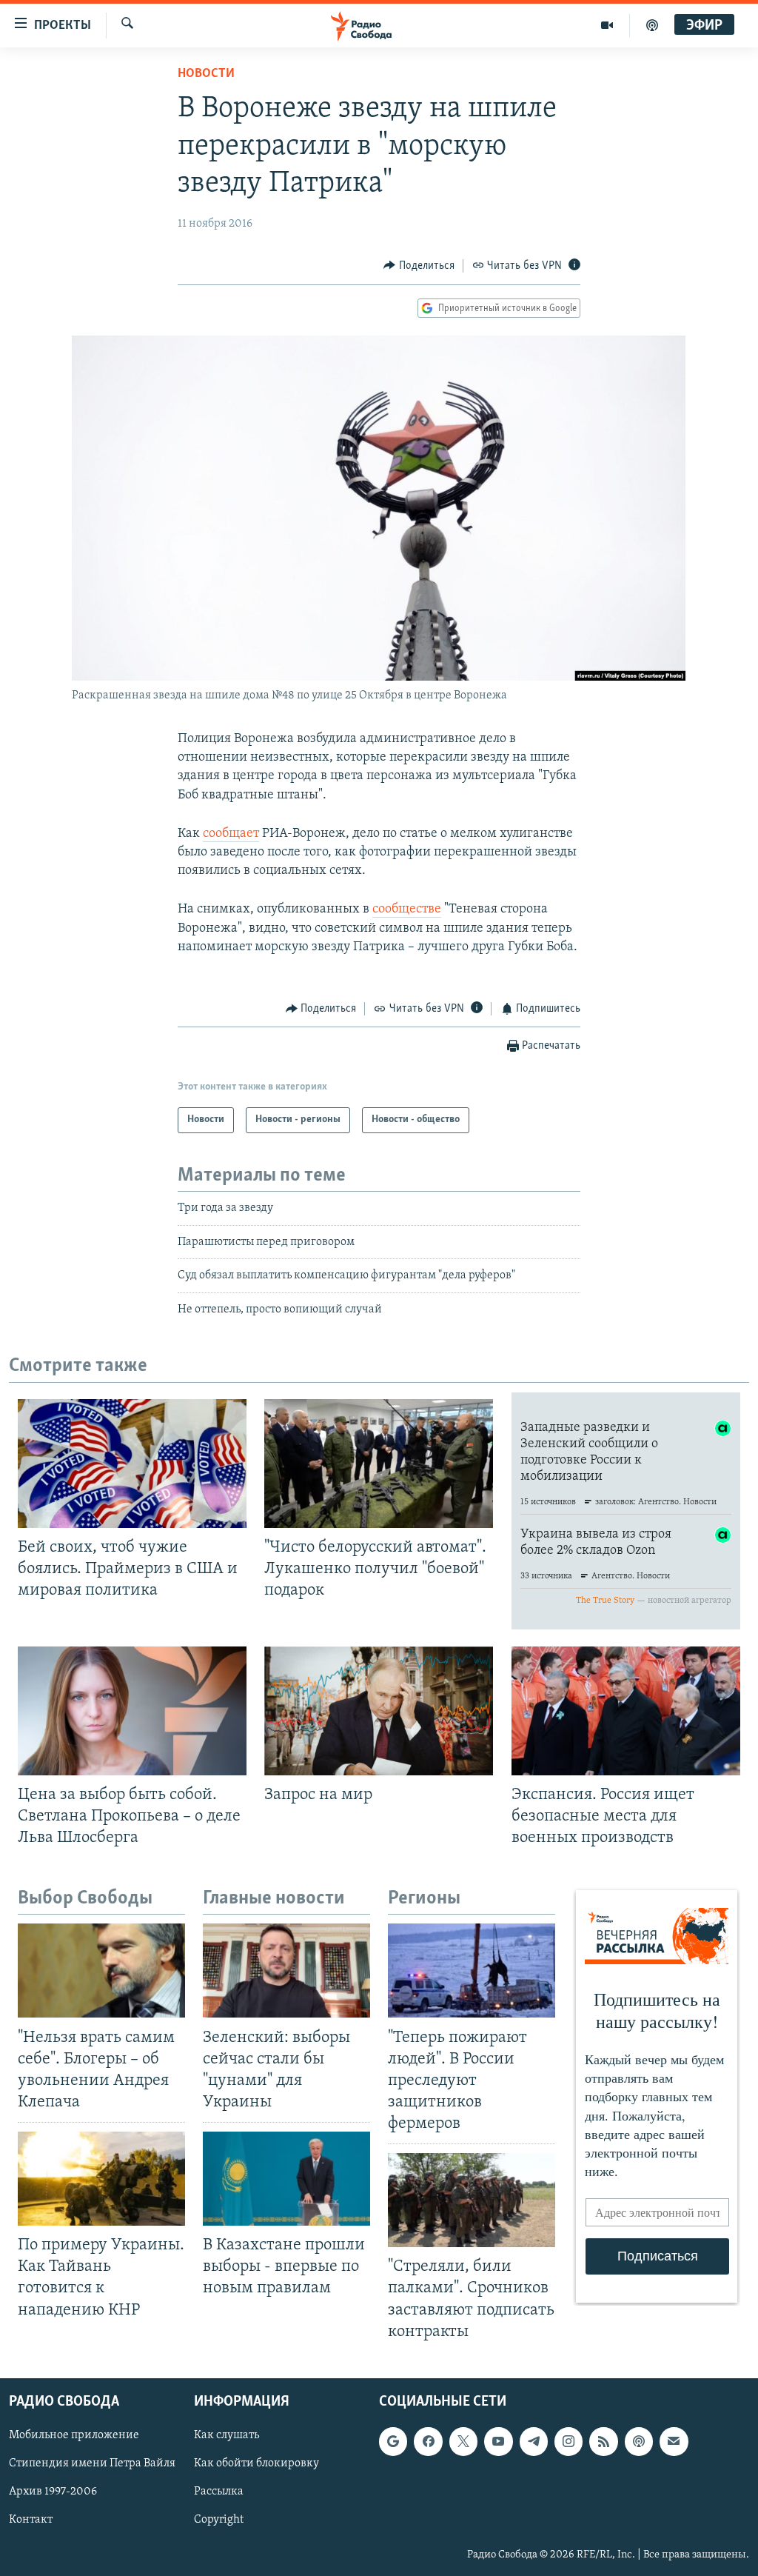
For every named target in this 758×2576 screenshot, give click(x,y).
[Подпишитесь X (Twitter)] (463, 2441)
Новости (206, 74)
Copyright (219, 2520)
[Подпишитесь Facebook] (428, 2441)
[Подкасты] (639, 2441)
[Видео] (607, 25)
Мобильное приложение (74, 2435)
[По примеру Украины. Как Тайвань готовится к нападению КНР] (101, 2179)
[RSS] (603, 2441)
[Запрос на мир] (379, 1711)
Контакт (31, 2520)
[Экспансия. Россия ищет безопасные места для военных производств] (626, 1711)
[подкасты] (652, 25)
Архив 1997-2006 (53, 2492)
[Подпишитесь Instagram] (568, 2441)
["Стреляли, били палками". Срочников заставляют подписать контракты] (472, 2200)
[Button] (419, 266)
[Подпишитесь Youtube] (498, 2441)
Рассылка (219, 2492)
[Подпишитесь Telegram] (534, 2441)
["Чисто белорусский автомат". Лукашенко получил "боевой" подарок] (379, 1464)
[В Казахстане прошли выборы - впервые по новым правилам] (286, 2179)
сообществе (407, 910)
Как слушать (227, 2435)
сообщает (231, 834)
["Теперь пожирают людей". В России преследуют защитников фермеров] (472, 1971)
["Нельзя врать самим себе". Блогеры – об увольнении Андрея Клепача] (101, 1971)
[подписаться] (674, 2441)
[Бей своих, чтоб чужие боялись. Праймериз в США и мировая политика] (132, 1464)
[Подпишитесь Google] (393, 2441)
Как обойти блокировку (256, 2463)
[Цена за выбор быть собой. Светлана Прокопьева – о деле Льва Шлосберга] (132, 1711)
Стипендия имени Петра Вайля (92, 2463)
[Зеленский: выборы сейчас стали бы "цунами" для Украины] (286, 1971)
